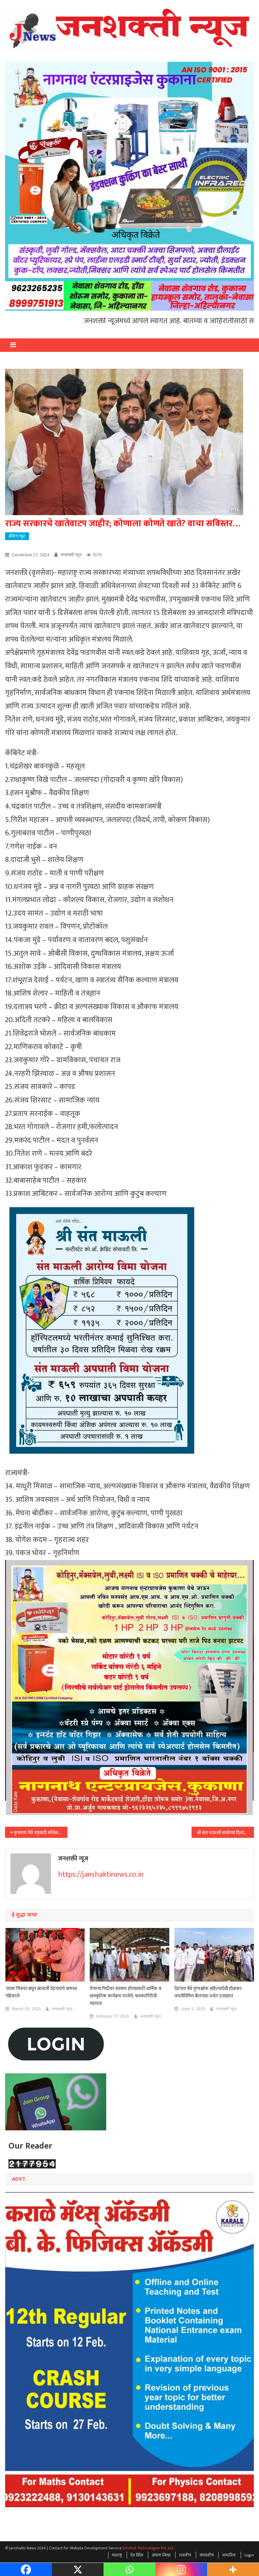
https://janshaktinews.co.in (101, 1874)
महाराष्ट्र (117, 2555)
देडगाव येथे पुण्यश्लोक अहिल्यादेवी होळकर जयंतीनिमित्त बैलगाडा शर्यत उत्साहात (208, 1992)
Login (249, 2555)
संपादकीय (207, 2555)
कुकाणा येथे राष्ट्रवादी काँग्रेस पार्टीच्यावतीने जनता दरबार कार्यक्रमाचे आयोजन (40, 1833)
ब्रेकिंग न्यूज (17, 536)
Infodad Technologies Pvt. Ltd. (148, 2548)
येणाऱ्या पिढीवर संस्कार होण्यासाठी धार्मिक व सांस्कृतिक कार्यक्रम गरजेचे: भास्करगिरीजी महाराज (125, 1996)
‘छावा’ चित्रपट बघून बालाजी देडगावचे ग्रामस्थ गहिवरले (41, 1992)
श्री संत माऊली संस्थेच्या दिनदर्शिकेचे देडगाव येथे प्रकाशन (225, 1833)
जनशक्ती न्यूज (71, 555)
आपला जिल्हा (161, 2555)
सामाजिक (229, 2555)
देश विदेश (137, 2555)
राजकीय (185, 2555)
